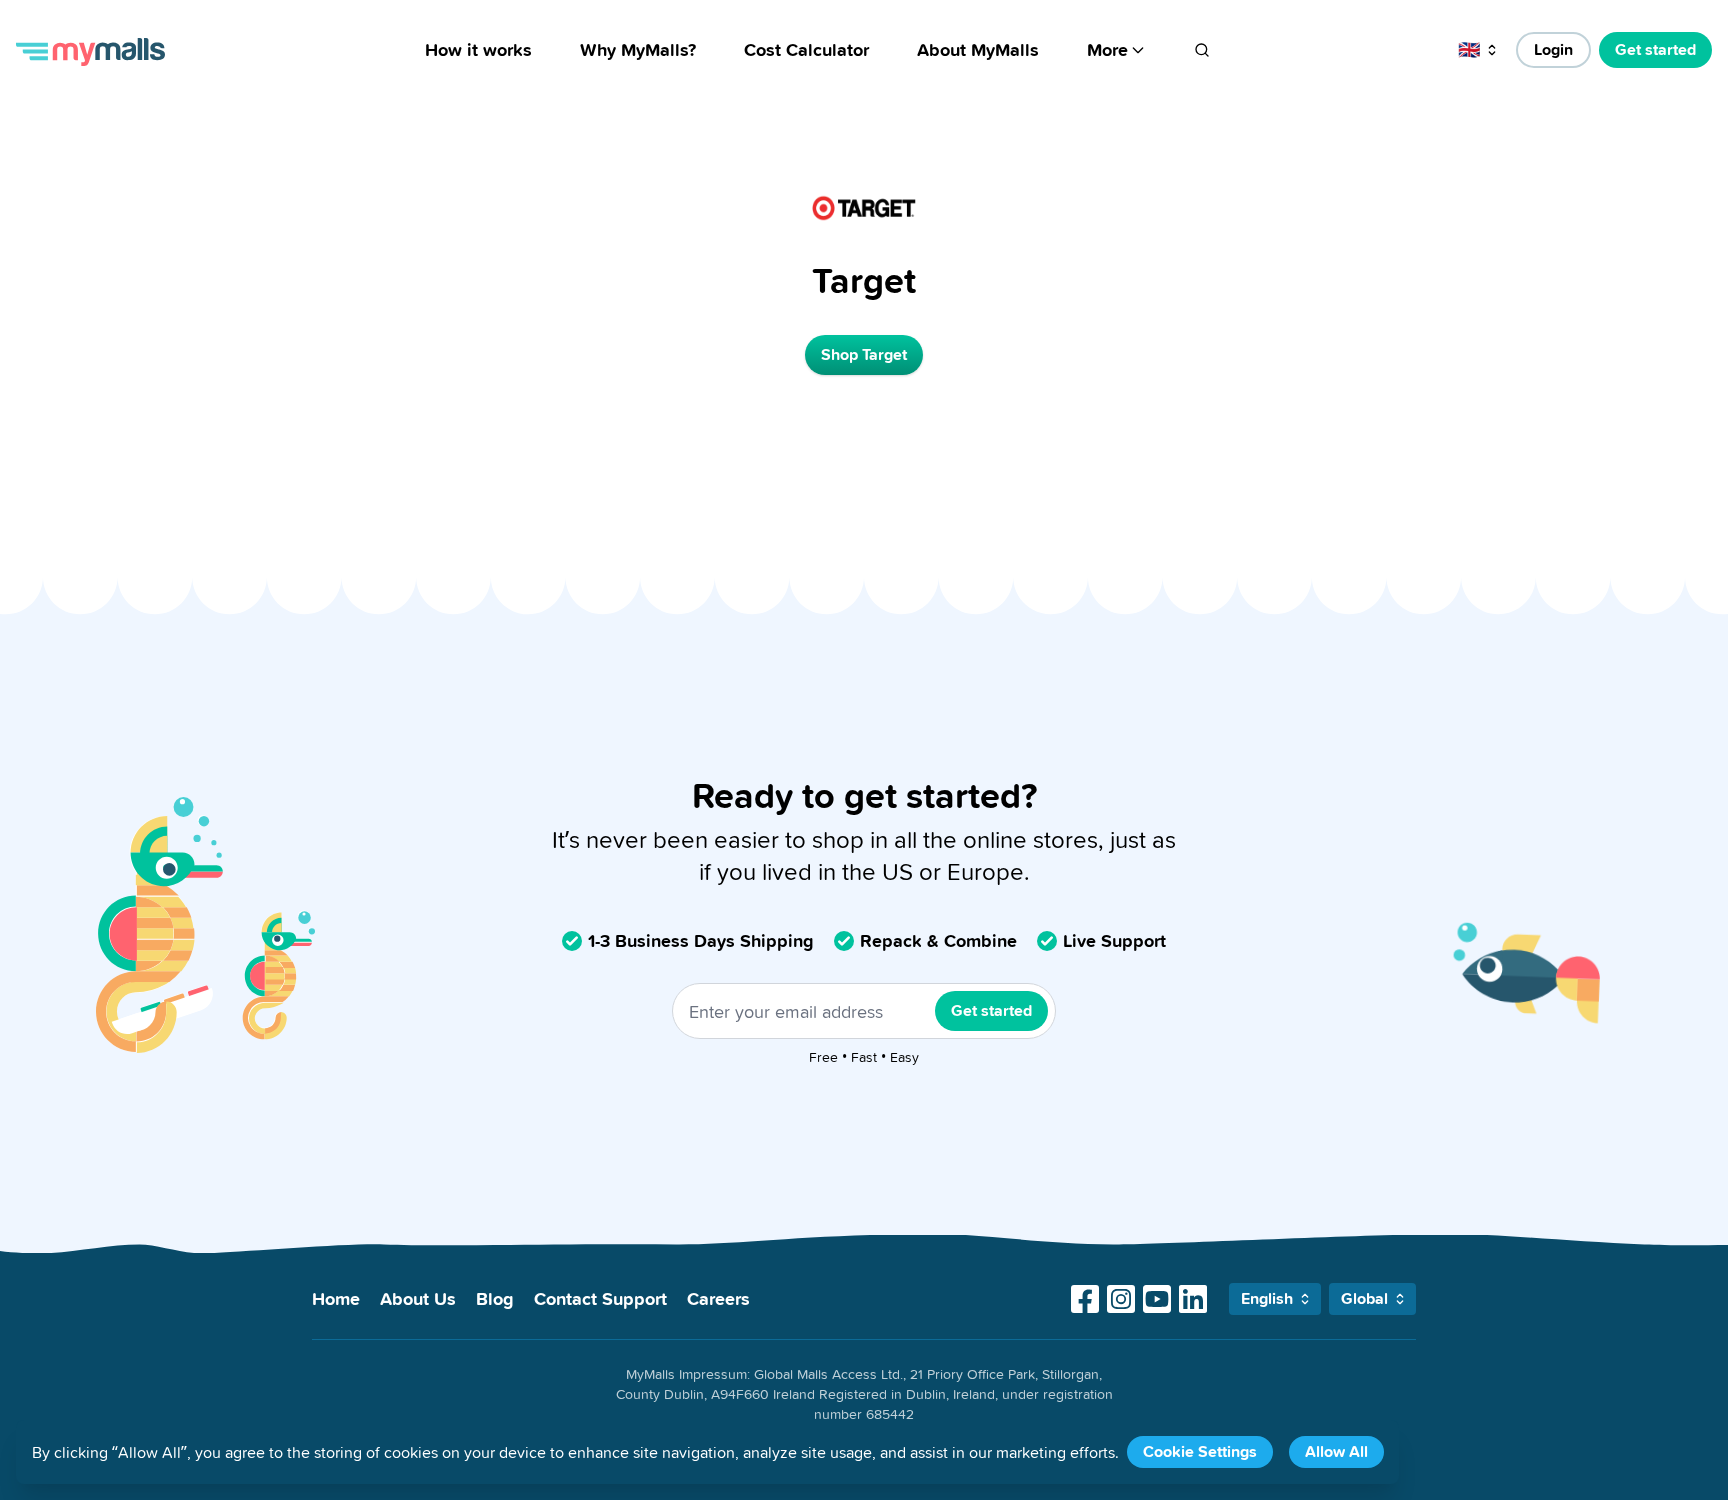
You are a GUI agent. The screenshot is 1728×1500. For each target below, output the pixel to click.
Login (1553, 49)
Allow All (1336, 1451)
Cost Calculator (806, 49)
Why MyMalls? (638, 49)
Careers (718, 1298)
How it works (478, 49)
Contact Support (600, 1298)
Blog (495, 1298)
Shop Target (864, 354)
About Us (418, 1298)
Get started (1655, 49)
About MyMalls (978, 49)
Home (336, 1298)
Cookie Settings (1200, 1451)
